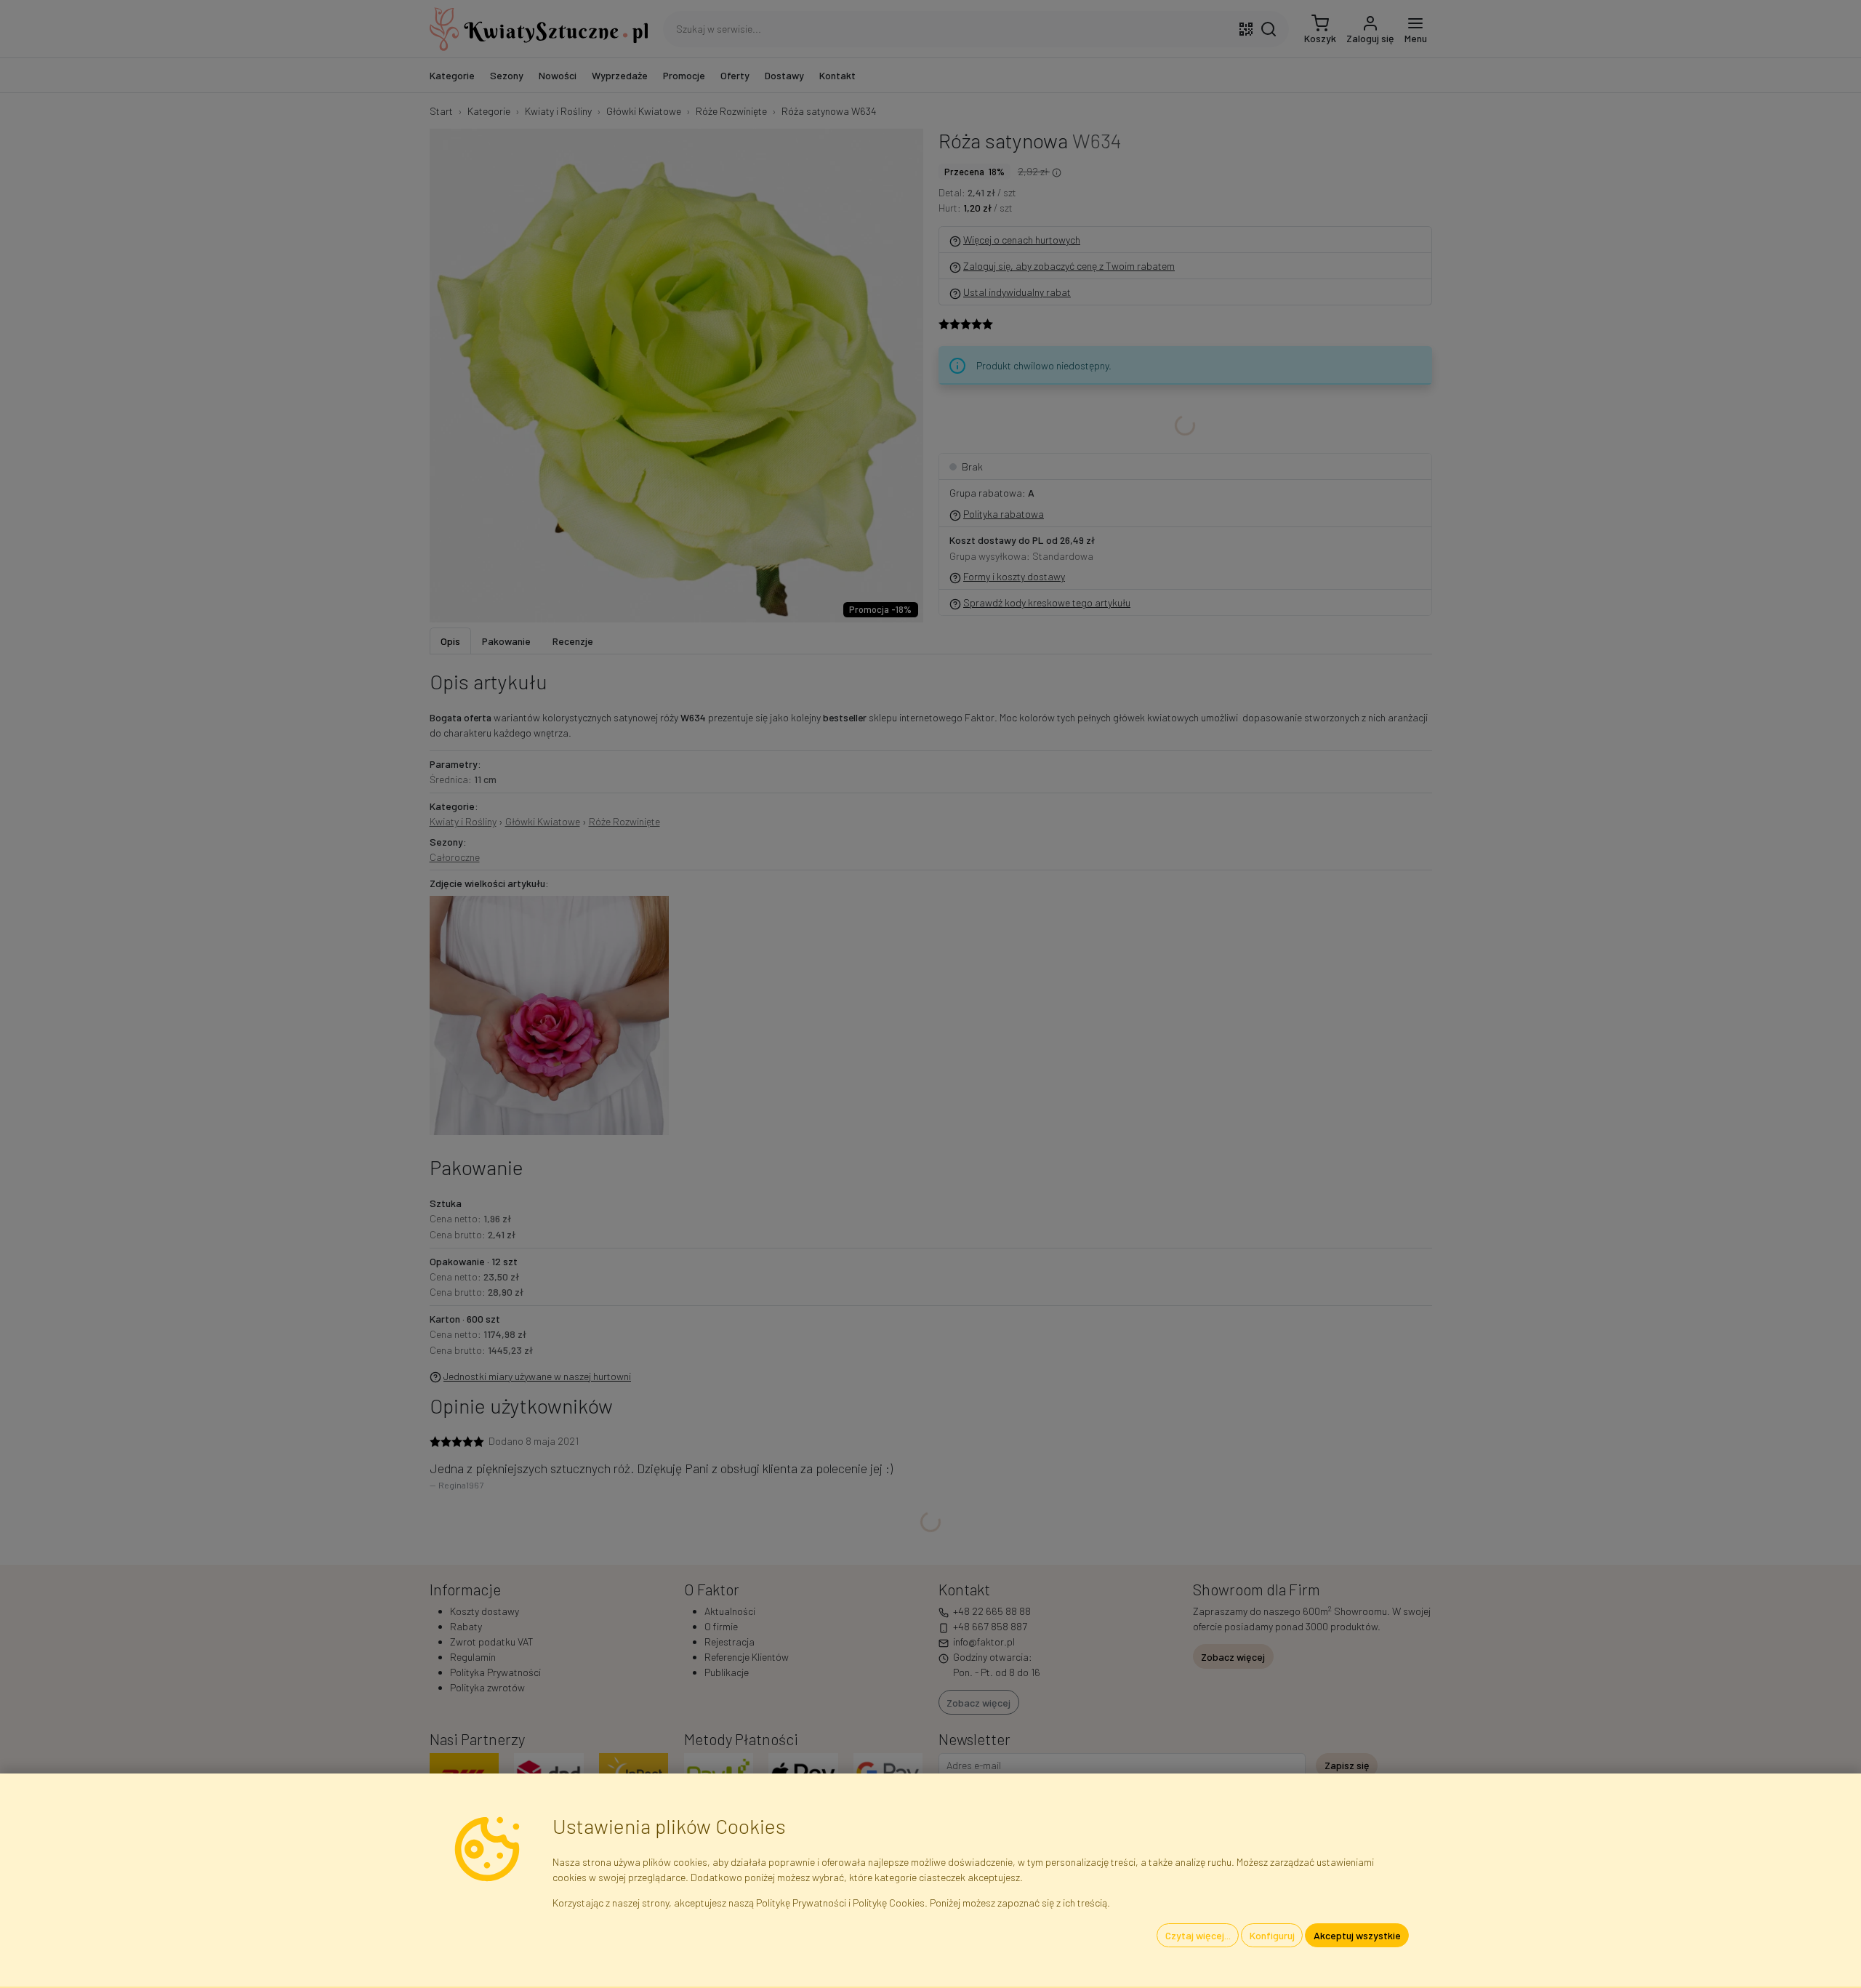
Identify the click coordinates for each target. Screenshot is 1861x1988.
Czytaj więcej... (1198, 1935)
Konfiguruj (1272, 1935)
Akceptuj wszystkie (1357, 1935)
